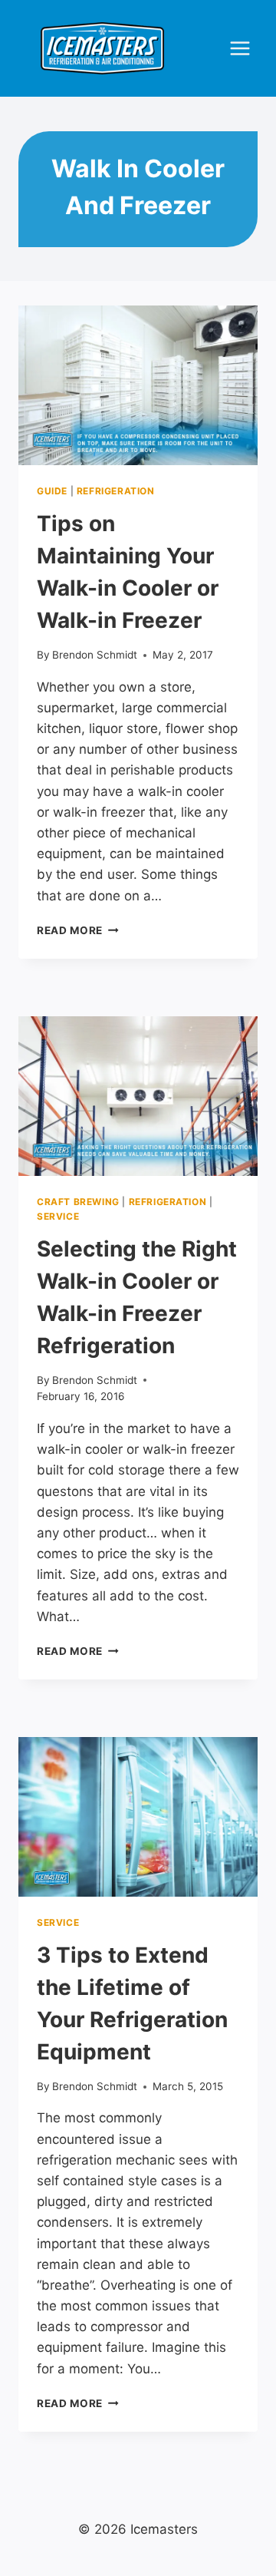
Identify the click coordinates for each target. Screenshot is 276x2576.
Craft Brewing (78, 1202)
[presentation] (138, 385)
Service (58, 1216)
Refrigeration (116, 491)
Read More (78, 930)
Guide (52, 491)
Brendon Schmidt (95, 655)
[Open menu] (240, 49)
